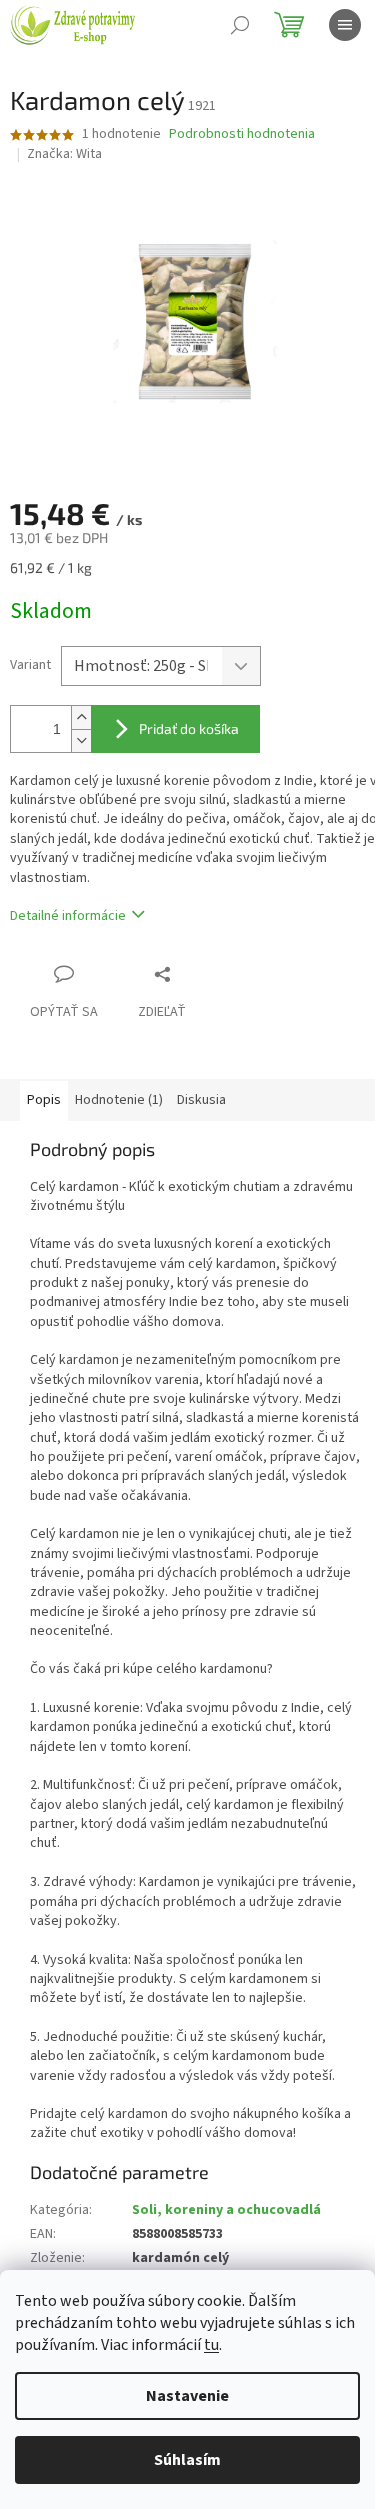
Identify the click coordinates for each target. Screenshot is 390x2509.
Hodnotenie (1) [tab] (119, 1100)
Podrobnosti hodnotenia (242, 134)
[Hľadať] (240, 25)
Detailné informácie (68, 916)
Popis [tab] (44, 1100)
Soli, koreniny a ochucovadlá (226, 2210)
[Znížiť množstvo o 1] (81, 740)
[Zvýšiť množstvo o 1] (81, 717)
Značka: (64, 154)
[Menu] (345, 25)
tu (211, 2345)
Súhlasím (187, 2460)
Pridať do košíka (189, 728)
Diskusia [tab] (201, 1100)
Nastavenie (187, 2396)
